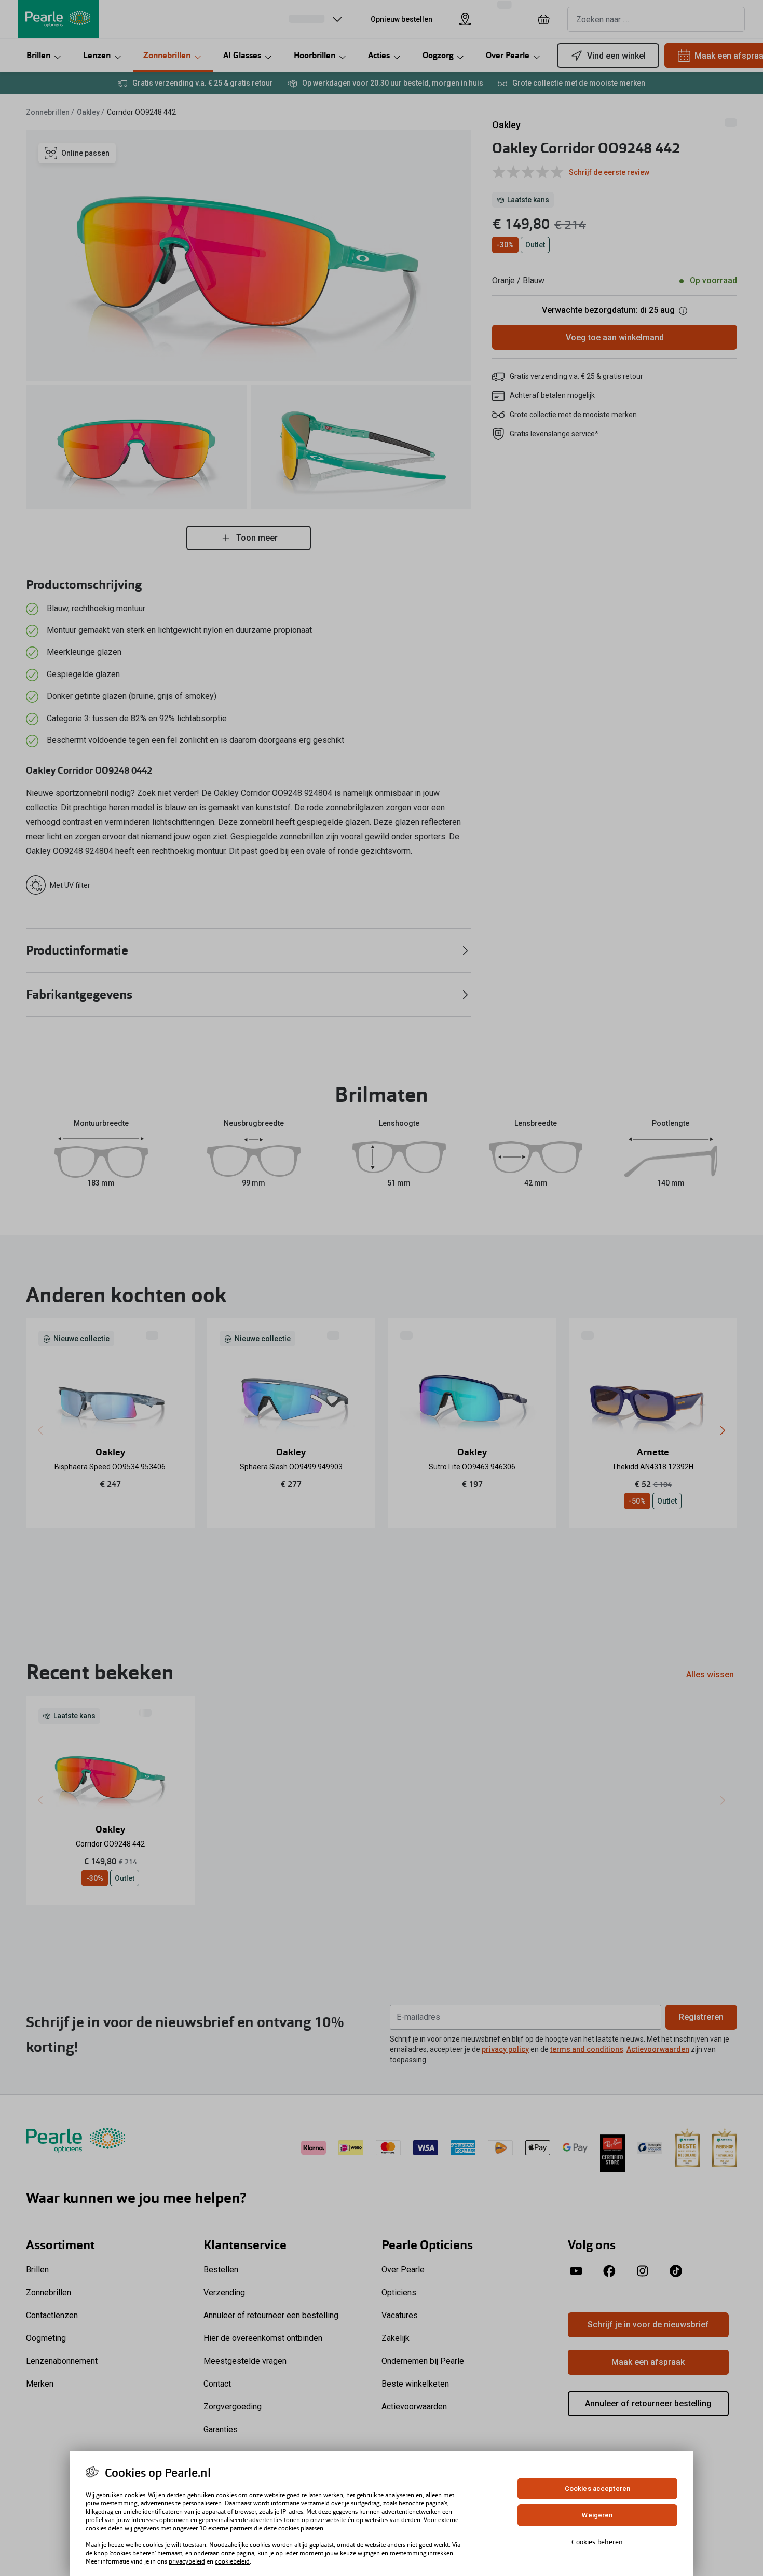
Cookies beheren (597, 2542)
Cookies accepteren (597, 2489)
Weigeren (597, 2516)
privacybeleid (187, 2561)
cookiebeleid (232, 2561)
